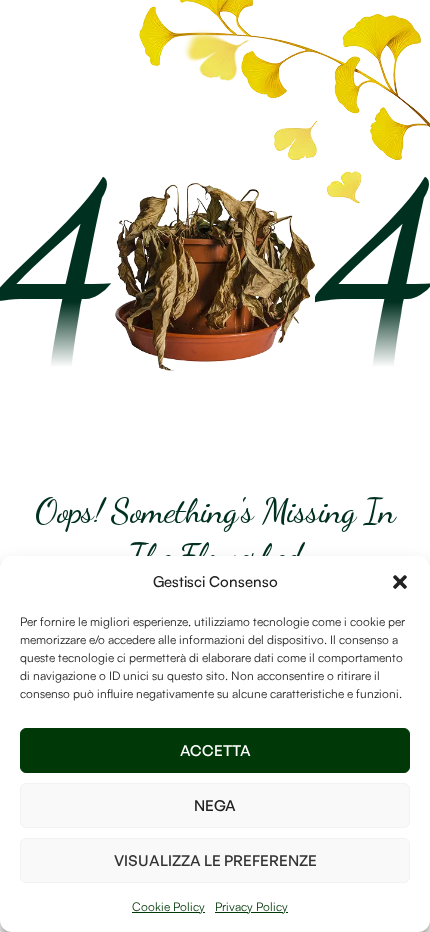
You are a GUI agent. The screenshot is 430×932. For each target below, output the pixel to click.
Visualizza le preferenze (215, 860)
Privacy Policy (251, 906)
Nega (215, 805)
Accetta (215, 750)
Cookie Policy (168, 906)
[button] (400, 582)
